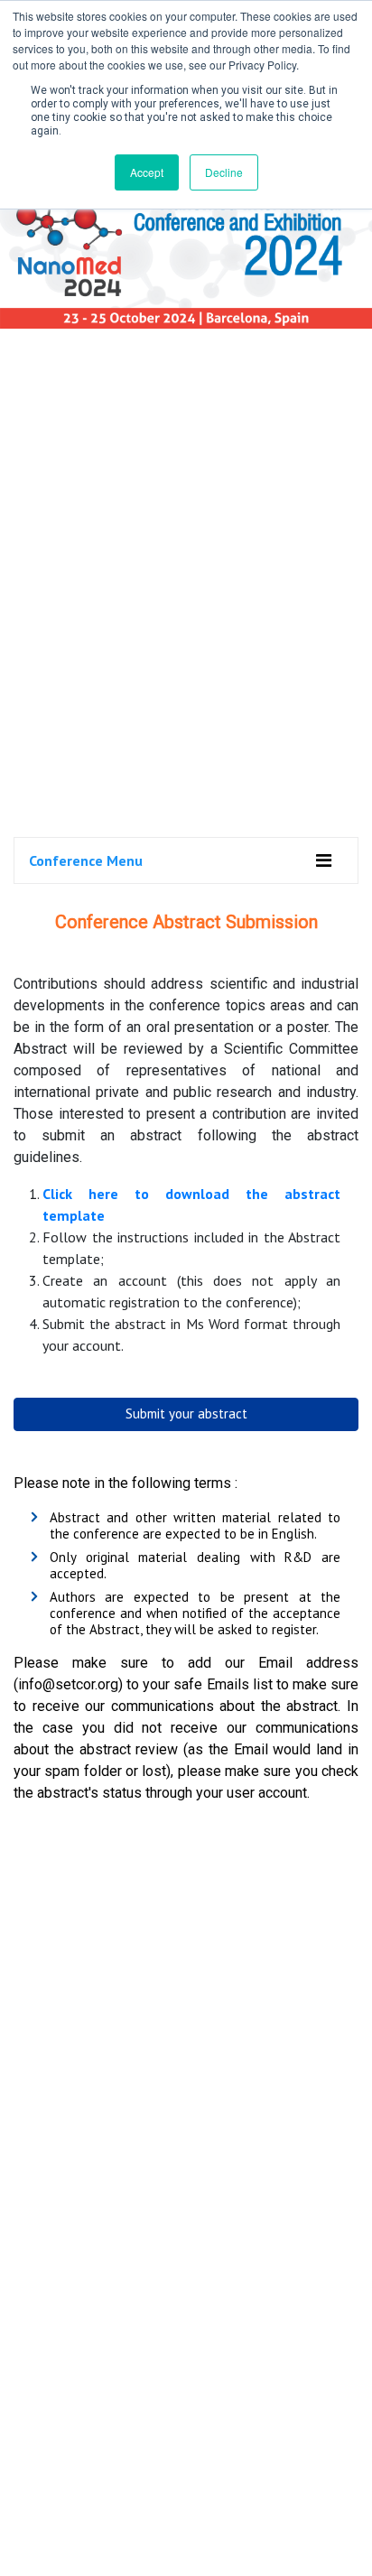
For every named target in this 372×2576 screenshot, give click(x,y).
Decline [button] (224, 172)
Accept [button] (147, 172)
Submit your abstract (186, 1414)
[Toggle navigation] (324, 860)
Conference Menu (86, 860)
